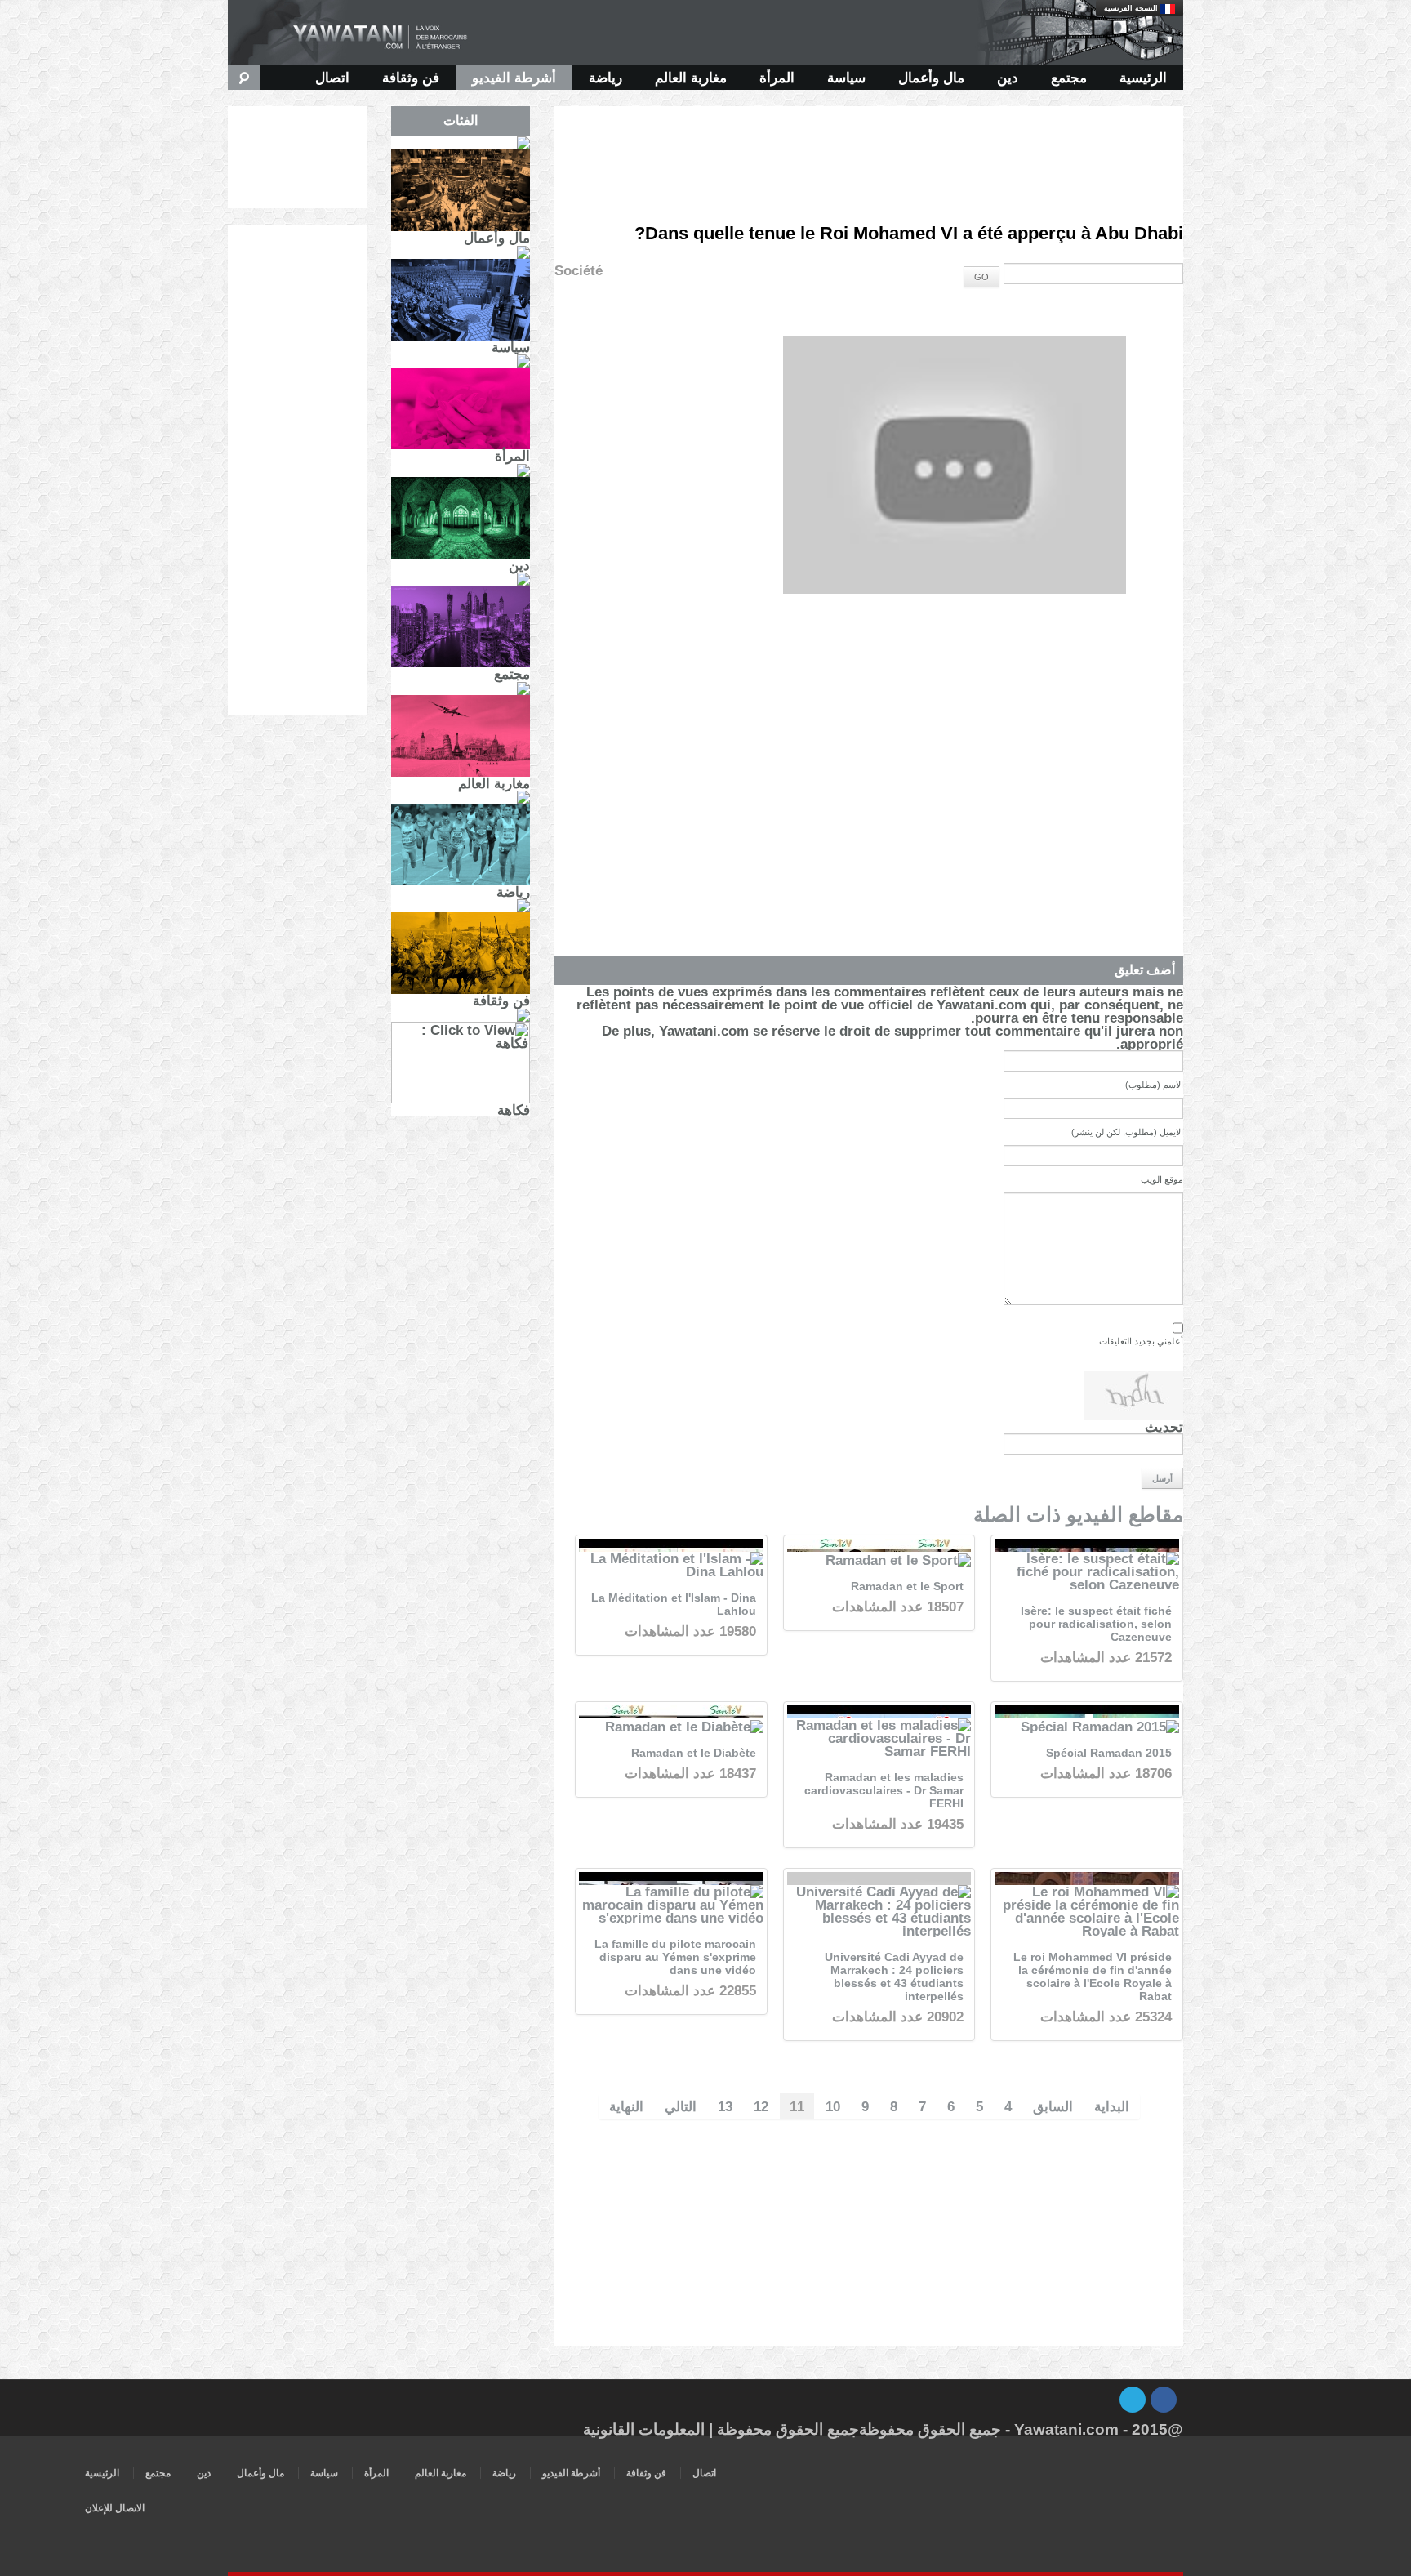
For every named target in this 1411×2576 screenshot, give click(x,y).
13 (725, 2106)
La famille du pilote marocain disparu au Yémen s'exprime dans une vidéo (675, 1957)
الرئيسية (1143, 78)
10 (833, 2106)
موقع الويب (1162, 1179)
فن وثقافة (411, 78)
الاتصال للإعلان (115, 2508)
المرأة (777, 78)
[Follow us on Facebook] (1164, 2400)
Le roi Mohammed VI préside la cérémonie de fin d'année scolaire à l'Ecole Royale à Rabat (1093, 1977)
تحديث (1164, 1427)
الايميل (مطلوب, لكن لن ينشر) (1127, 1132)
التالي (681, 2106)
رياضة (605, 78)
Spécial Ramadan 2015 (1109, 1753)
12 (761, 2106)
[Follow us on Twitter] (1133, 2400)
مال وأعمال (931, 78)
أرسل (1162, 1478)
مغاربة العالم (691, 78)
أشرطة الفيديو (514, 78)
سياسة (846, 78)
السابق (1053, 2106)
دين (1008, 78)
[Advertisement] (869, 143)
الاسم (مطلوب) (1154, 1085)
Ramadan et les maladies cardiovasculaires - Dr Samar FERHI (884, 1791)
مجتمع (1069, 78)
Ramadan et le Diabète (694, 1753)
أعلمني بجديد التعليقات (1141, 1341)
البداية (1112, 2106)
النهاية (626, 2106)
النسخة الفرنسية (1132, 8)
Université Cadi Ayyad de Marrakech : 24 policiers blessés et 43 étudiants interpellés (894, 1977)
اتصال (332, 78)
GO (981, 277)
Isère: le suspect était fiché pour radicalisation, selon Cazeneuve (1096, 1624)
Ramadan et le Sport (907, 1587)
